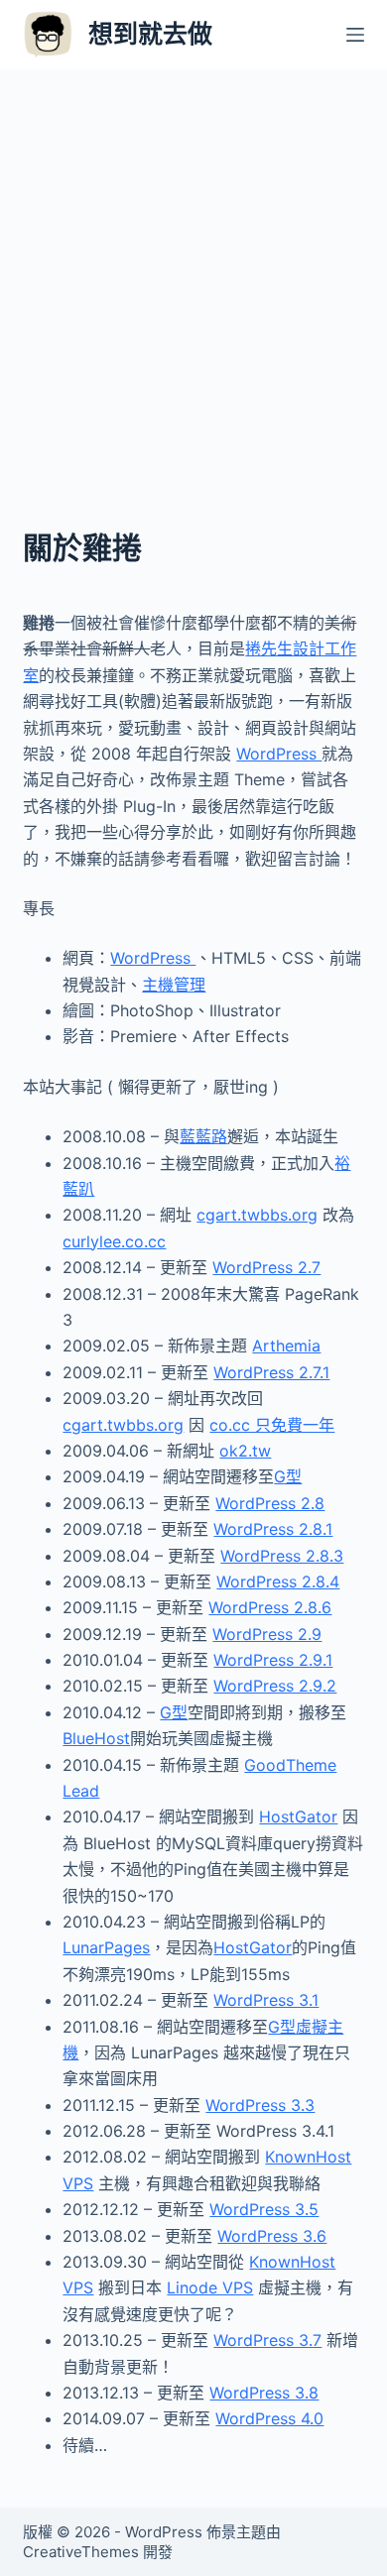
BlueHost (96, 1738)
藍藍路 (203, 1136)
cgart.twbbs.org (257, 1215)
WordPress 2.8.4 (278, 1581)
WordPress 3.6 (272, 2236)
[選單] (355, 35)
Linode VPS (210, 2287)
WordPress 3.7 (267, 2340)
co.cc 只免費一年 (272, 1425)
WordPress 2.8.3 (282, 1556)
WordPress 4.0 (269, 2418)
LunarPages (106, 1947)
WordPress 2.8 (270, 1503)
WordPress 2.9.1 (273, 1660)
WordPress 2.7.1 (271, 1372)
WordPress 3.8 (264, 2393)
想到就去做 (150, 34)
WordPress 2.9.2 (275, 1686)
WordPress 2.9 (267, 1634)
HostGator (298, 1816)
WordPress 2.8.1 (273, 1529)
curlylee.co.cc (114, 1241)
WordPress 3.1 (266, 2000)
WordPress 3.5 (264, 2209)
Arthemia (286, 1346)
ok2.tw (245, 1451)
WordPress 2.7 (266, 1267)
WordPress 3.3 (260, 2105)
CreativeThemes (81, 2552)
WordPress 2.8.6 (270, 1607)
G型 (288, 1476)
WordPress (279, 754)
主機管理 (174, 985)
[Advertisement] (193, 273)
